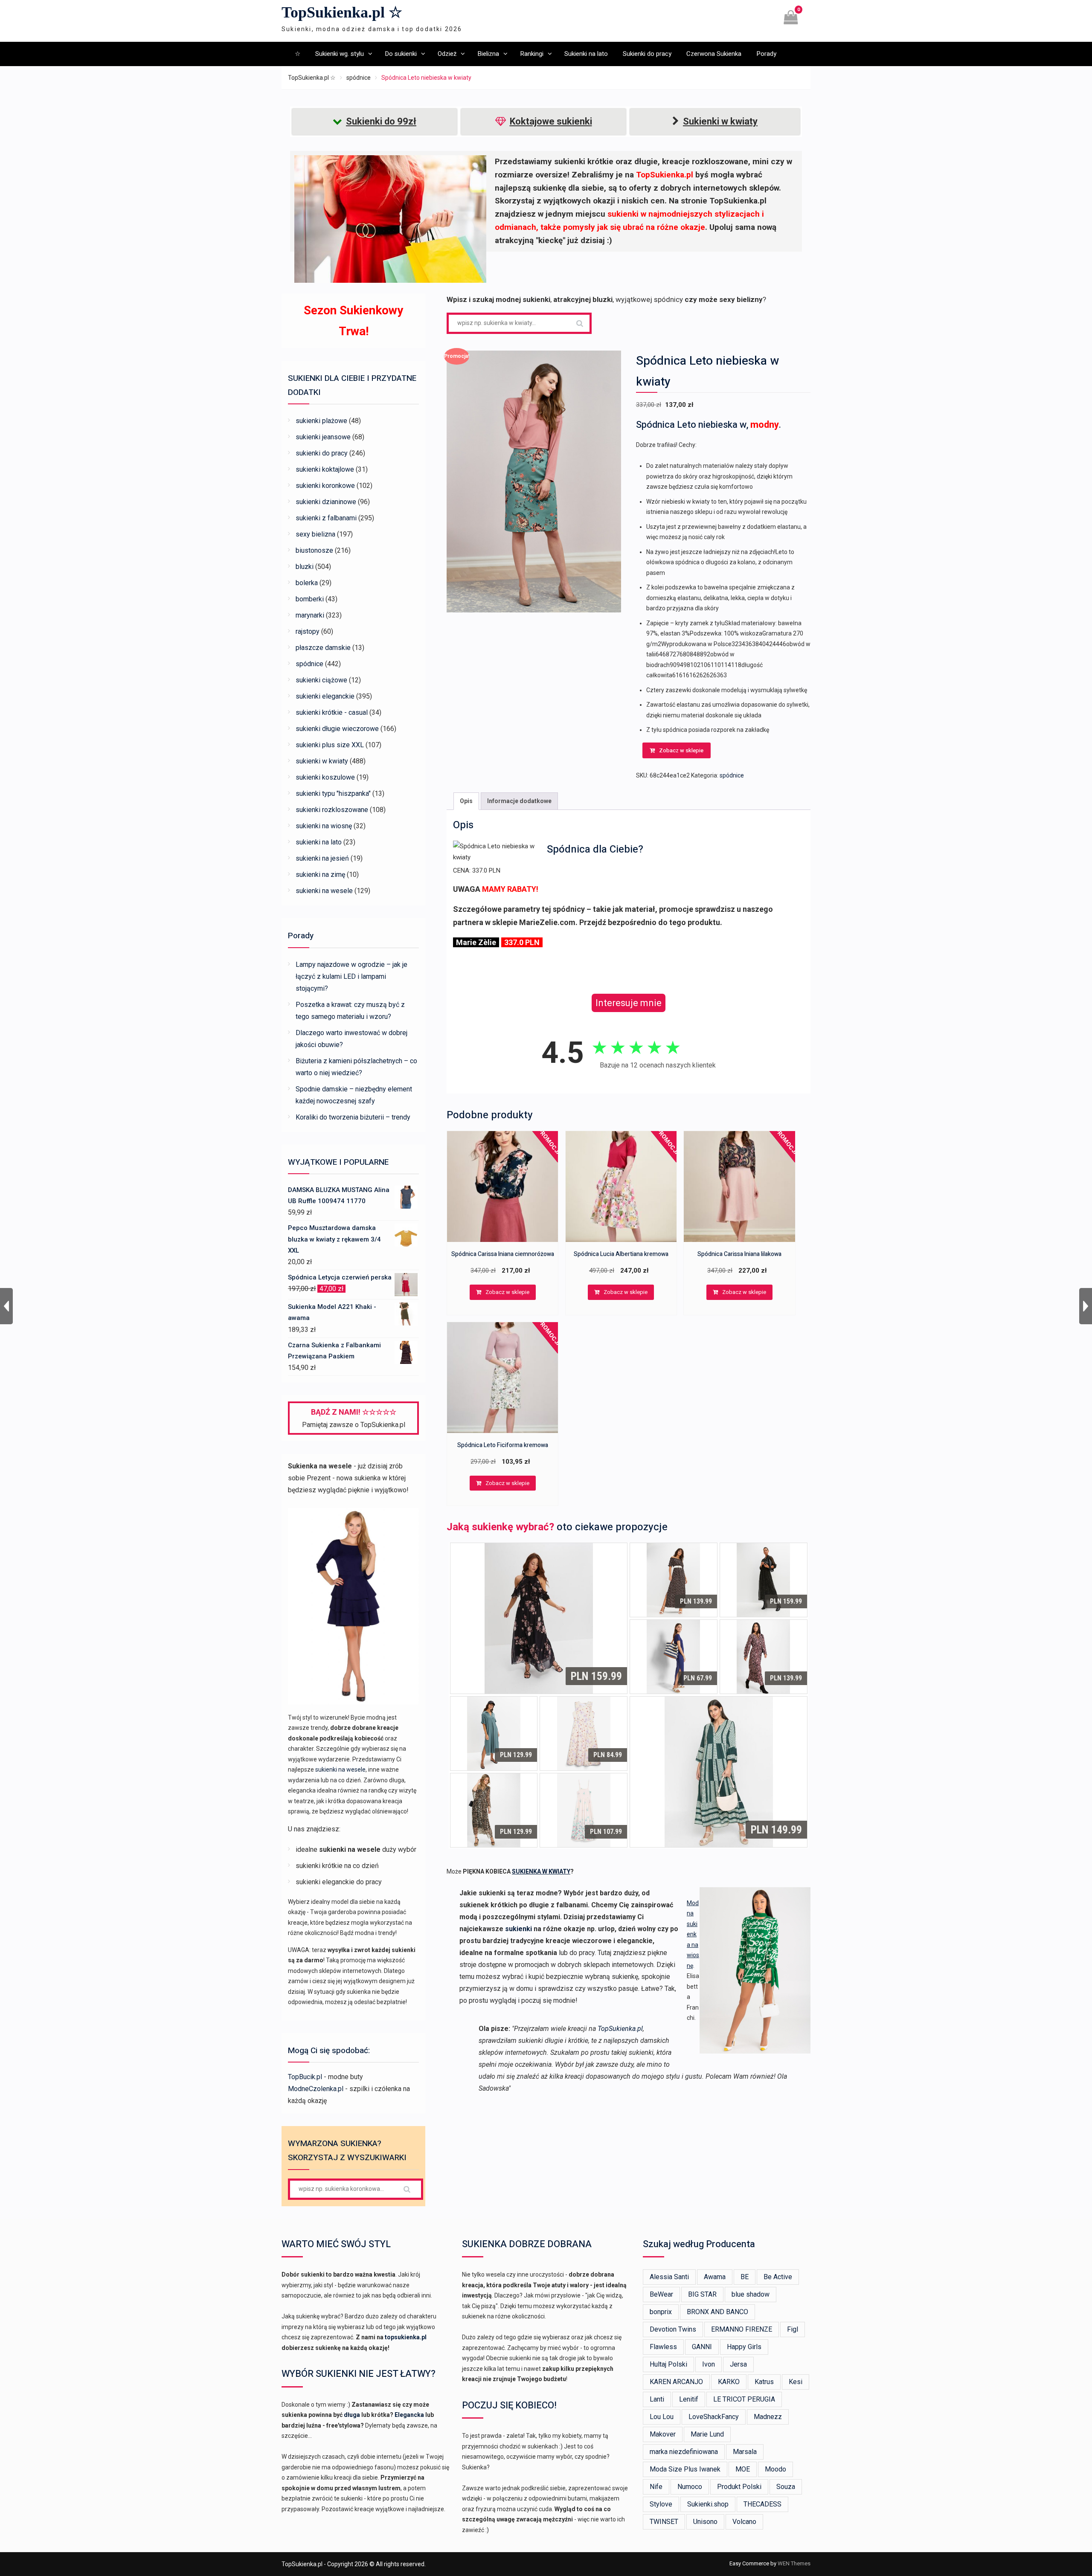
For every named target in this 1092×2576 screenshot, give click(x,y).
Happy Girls (744, 2347)
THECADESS (762, 2504)
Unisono (705, 2522)
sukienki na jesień (322, 858)
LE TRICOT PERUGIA (744, 2399)
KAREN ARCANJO (676, 2382)
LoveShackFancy (714, 2417)
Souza (786, 2487)
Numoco (690, 2487)
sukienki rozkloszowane (332, 810)
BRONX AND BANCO (717, 2312)
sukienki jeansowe (323, 437)
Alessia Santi (669, 2277)
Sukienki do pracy (647, 54)
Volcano (744, 2522)
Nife (656, 2487)
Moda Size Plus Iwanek (685, 2469)
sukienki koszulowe (325, 777)
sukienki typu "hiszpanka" (333, 793)
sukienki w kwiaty (322, 761)
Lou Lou (662, 2417)
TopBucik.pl (305, 2077)
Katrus (764, 2382)
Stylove (661, 2504)
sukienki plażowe (321, 421)
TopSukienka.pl (620, 2029)
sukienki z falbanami (326, 518)
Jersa (738, 2364)
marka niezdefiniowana (684, 2452)
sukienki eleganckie (325, 696)
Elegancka (409, 2415)
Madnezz (768, 2417)
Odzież (447, 54)
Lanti (657, 2399)
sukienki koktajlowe (325, 469)
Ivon (709, 2364)
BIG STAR (702, 2294)
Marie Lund (707, 2434)
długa (352, 2415)
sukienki (518, 1929)
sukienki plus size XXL (330, 745)
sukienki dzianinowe (326, 502)
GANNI (702, 2347)
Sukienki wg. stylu (340, 54)
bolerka (307, 583)
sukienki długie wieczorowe (337, 729)
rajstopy (308, 631)
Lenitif (689, 2399)
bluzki (305, 567)
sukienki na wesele (324, 891)
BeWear (661, 2294)
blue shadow (751, 2294)
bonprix (661, 2312)
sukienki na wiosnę (324, 826)
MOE (743, 2469)
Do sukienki (401, 54)
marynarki (310, 615)
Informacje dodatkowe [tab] (519, 801)
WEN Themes (794, 2563)
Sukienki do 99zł (381, 121)
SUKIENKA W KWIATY (541, 1871)
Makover (663, 2434)
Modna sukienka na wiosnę (693, 1934)
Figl (793, 2329)
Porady (766, 54)
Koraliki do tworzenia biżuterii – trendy (353, 1117)
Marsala (745, 2452)
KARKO (729, 2382)
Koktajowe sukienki (551, 121)
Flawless (663, 2347)
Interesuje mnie (629, 1003)
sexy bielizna (315, 534)
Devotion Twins (673, 2329)
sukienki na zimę (320, 875)
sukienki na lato (319, 842)
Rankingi (532, 54)
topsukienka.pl (406, 2337)
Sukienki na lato (586, 54)
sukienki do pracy (322, 453)
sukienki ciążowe (321, 680)
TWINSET (664, 2522)
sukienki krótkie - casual (332, 712)
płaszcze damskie (323, 648)
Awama (715, 2277)
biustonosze (314, 550)
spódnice (359, 78)
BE (745, 2277)
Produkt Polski (739, 2487)
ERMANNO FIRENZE (742, 2329)
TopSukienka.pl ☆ (342, 12)
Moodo (775, 2469)
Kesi (796, 2382)
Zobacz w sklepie (681, 750)
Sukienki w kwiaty (720, 121)
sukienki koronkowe (325, 486)
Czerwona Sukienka (714, 54)
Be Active (778, 2277)
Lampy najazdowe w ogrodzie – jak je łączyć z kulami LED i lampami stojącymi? (351, 976)
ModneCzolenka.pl (316, 2089)
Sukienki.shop (708, 2504)
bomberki (310, 599)
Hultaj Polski (668, 2364)
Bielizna (488, 54)
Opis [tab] (466, 801)
